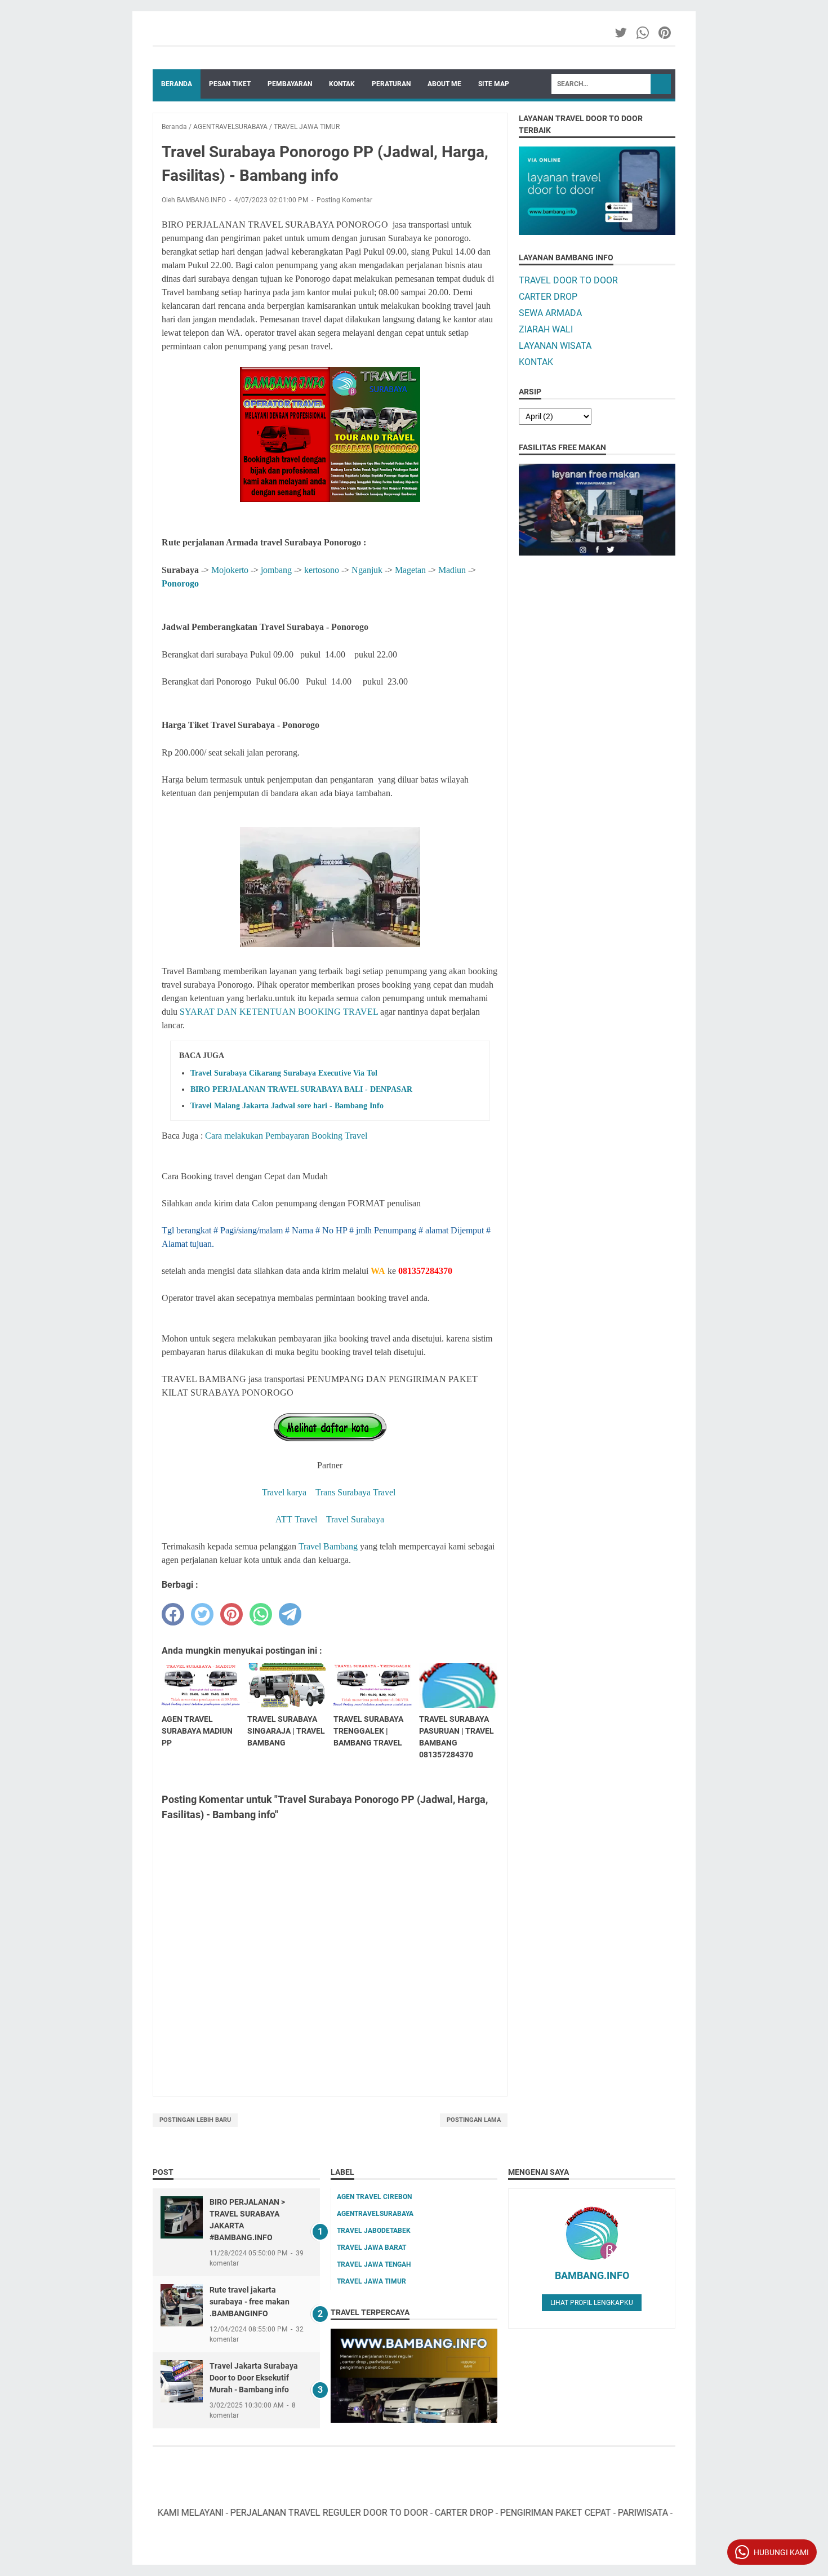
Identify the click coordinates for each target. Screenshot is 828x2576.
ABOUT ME (444, 84)
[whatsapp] (261, 1614)
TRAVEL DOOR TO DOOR (568, 280)
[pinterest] (232, 1614)
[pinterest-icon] (665, 33)
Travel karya (285, 1492)
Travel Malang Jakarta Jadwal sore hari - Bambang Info (287, 1106)
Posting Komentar (344, 200)
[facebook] (173, 1614)
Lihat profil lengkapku (592, 2303)
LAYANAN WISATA (555, 346)
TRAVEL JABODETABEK (374, 2231)
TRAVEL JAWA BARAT (371, 2248)
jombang (276, 570)
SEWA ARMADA (550, 313)
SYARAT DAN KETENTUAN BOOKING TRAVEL (279, 1012)
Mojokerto (230, 570)
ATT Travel (296, 1519)
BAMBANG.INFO (592, 2275)
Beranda (177, 84)
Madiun (452, 570)
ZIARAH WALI (546, 329)
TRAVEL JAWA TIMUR (371, 2281)
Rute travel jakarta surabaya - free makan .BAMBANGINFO (250, 2302)
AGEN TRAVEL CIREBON (374, 2197)
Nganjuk (367, 570)
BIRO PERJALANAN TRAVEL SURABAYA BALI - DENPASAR (301, 1089)
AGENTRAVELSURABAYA (375, 2214)
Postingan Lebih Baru (195, 2120)
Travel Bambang (328, 1546)
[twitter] (202, 1614)
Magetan (411, 570)
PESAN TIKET (230, 84)
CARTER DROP (548, 297)
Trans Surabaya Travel (355, 1492)
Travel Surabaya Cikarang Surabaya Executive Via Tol (284, 1073)
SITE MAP (494, 84)
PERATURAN (391, 84)
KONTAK (342, 84)
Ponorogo (180, 583)
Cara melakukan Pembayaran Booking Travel (286, 1136)
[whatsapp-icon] (644, 33)
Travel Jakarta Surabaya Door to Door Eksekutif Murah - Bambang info (254, 2378)
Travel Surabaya (355, 1519)
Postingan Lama (474, 2120)
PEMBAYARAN (290, 84)
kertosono (320, 570)
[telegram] (290, 1614)
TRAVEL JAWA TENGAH (374, 2264)
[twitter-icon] (622, 33)
